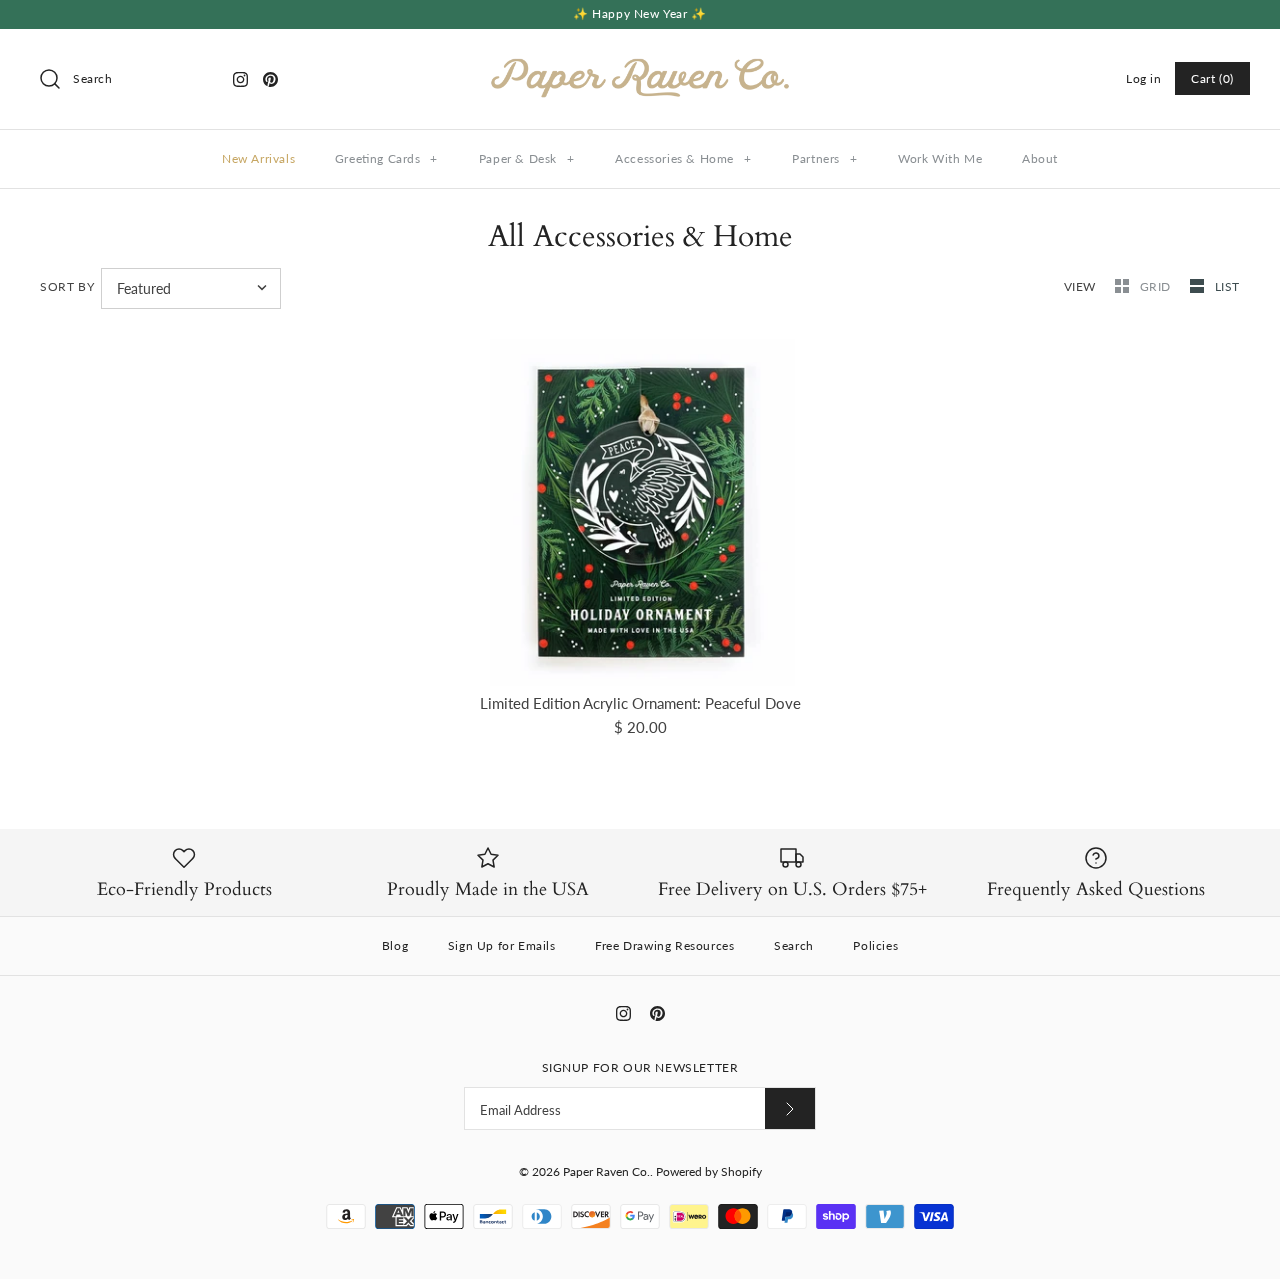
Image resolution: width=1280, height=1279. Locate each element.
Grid (1157, 286)
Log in (1144, 78)
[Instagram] (240, 79)
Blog (395, 945)
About (1040, 158)
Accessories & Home (683, 158)
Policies (875, 945)
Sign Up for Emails (502, 945)
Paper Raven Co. (606, 1171)
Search (794, 945)
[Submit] (790, 1108)
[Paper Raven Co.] (640, 61)
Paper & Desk (527, 158)
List (1227, 286)
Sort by (67, 286)
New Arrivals (258, 158)
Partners (824, 158)
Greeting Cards (386, 158)
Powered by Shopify (709, 1171)
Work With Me (940, 158)
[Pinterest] (270, 79)
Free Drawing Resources (664, 945)
